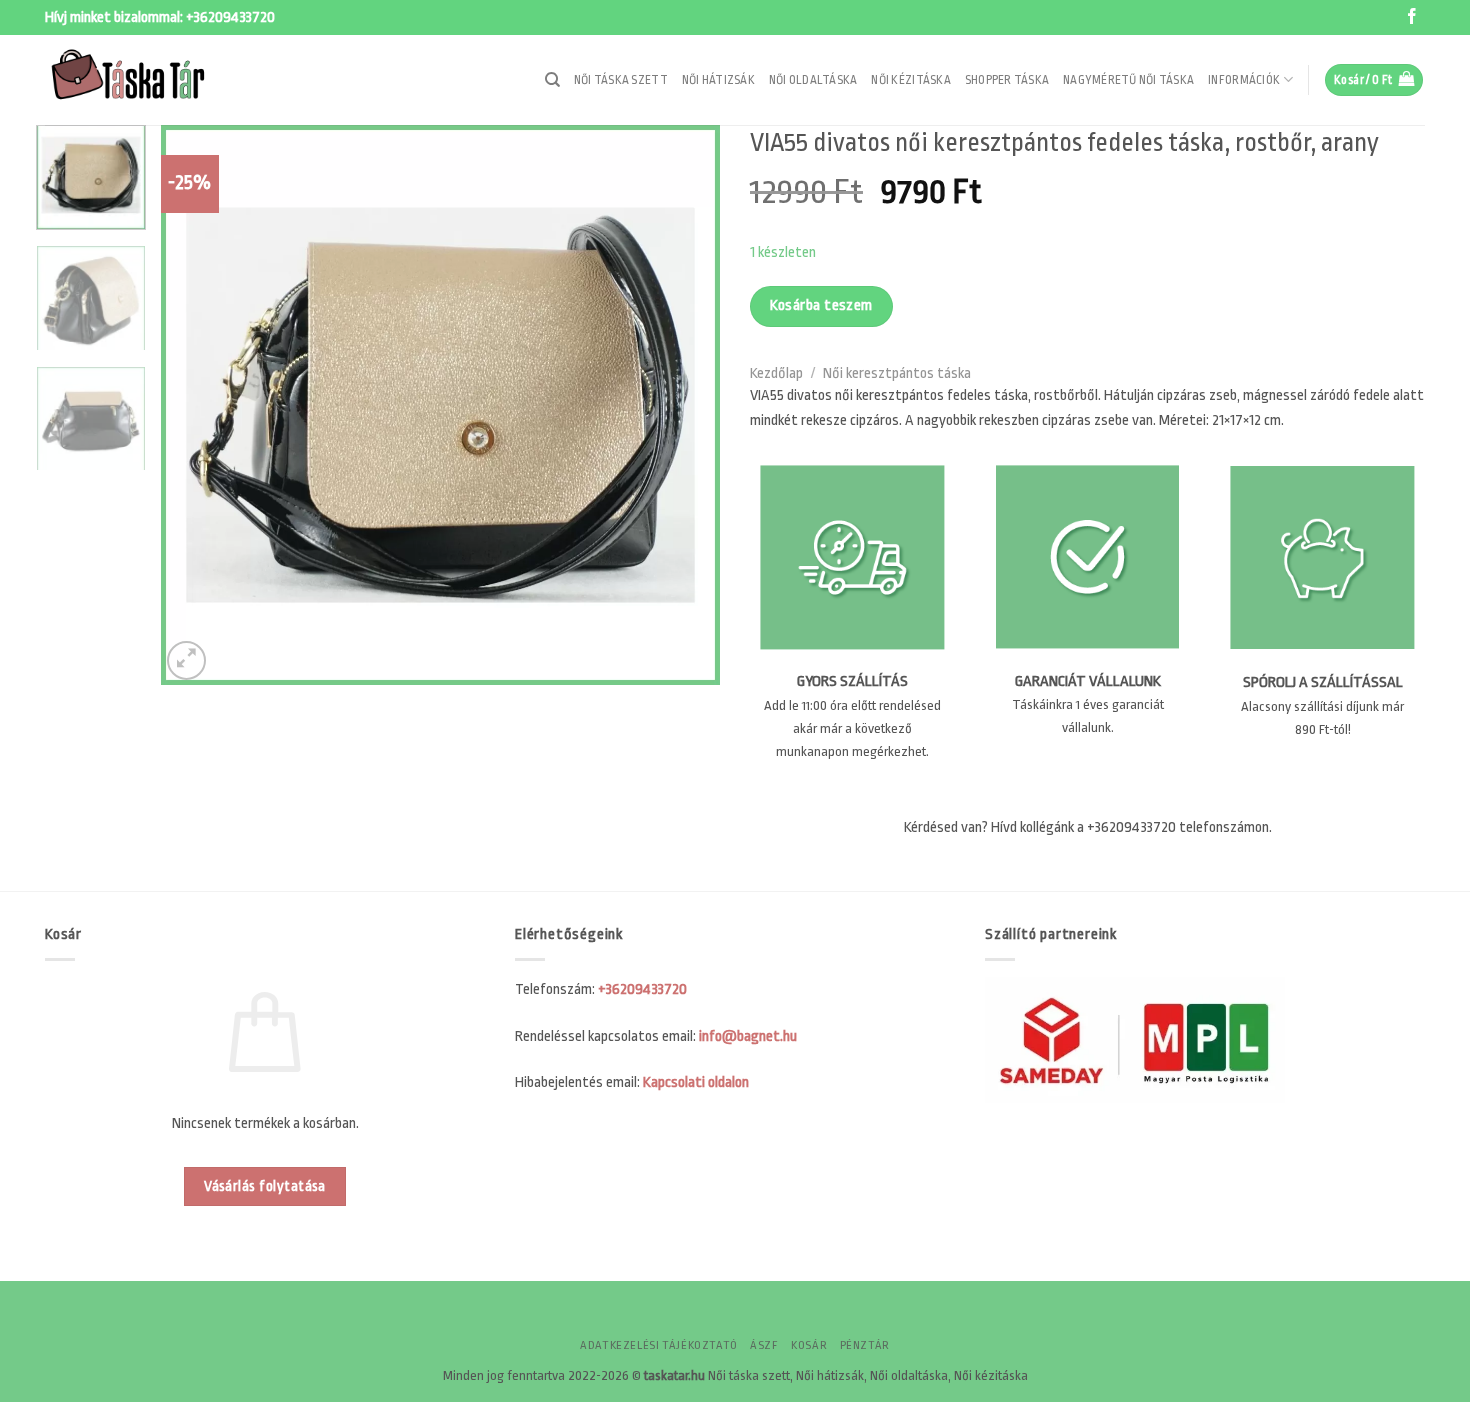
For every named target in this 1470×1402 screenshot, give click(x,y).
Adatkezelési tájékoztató (659, 1345)
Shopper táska (1007, 80)
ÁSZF (764, 1345)
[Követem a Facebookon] (1412, 17)
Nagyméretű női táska (1128, 80)
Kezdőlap (776, 373)
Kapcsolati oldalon (696, 1082)
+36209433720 (230, 17)
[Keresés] (552, 80)
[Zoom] (186, 660)
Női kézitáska (910, 80)
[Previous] (197, 405)
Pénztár (865, 1345)
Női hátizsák (718, 80)
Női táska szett (621, 80)
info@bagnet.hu (748, 1036)
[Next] (684, 405)
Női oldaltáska (813, 80)
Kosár (809, 1345)
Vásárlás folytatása (265, 1186)
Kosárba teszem (821, 305)
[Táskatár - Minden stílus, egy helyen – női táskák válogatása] (145, 80)
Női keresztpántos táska (897, 373)
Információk (1244, 80)
